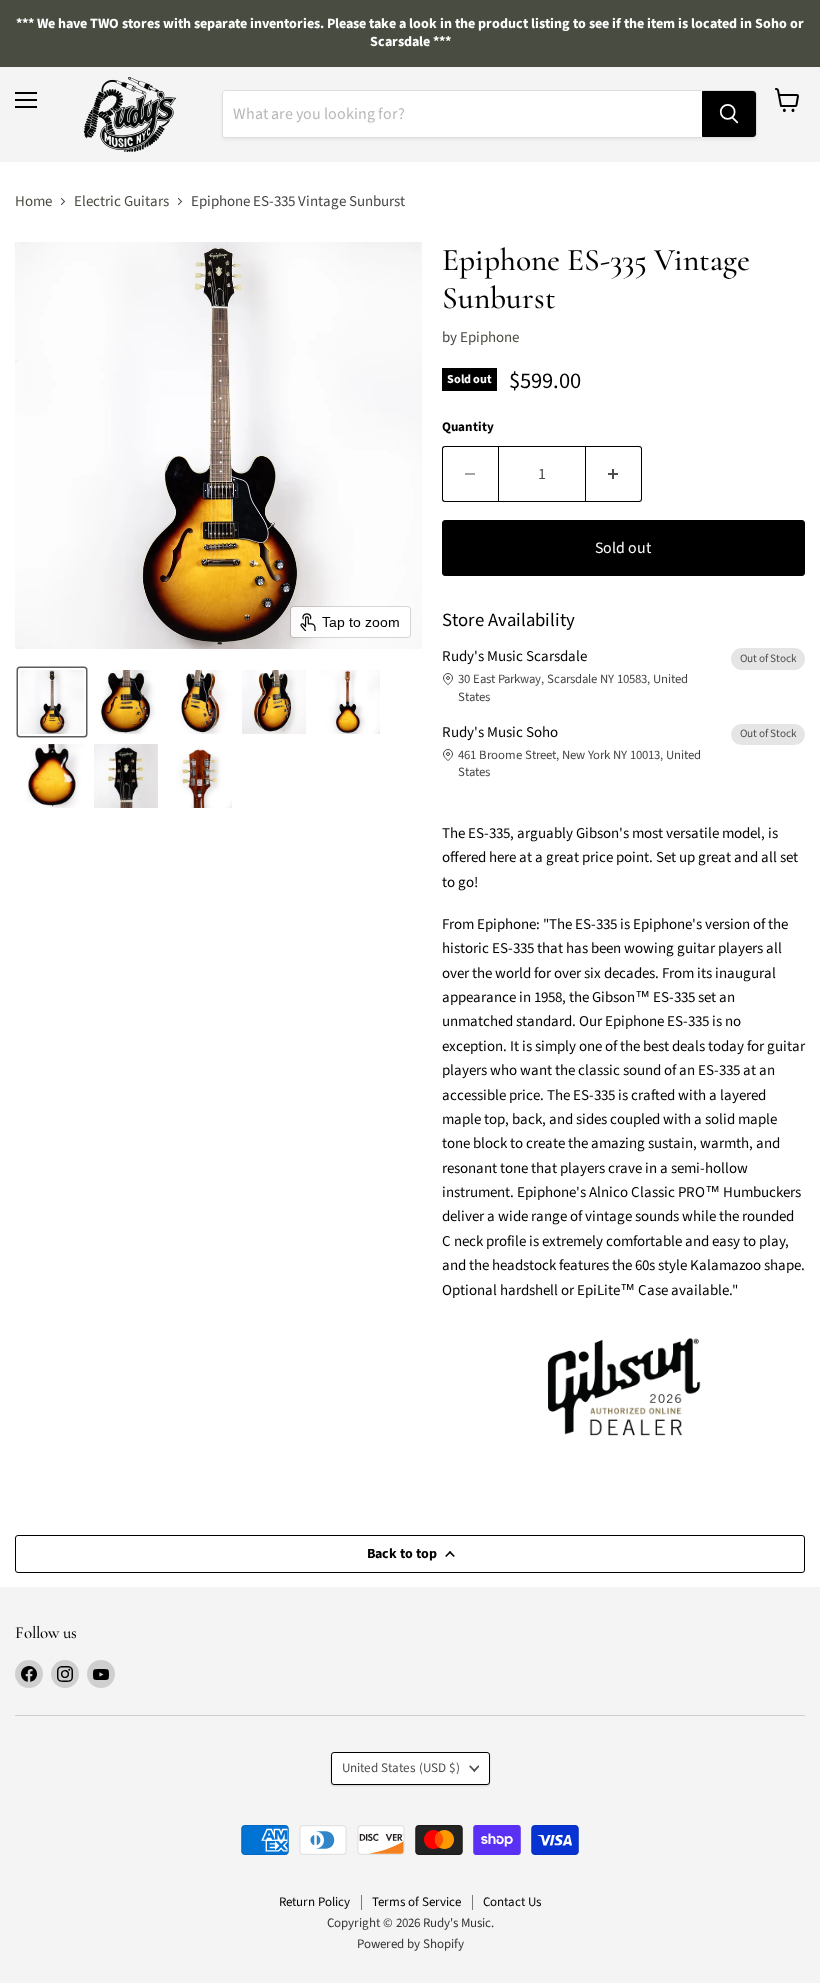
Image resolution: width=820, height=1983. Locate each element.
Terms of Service (416, 1902)
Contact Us (512, 1902)
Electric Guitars (121, 201)
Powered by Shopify (410, 1944)
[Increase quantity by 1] (614, 474)
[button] (52, 702)
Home (33, 201)
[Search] (729, 114)
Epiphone (489, 337)
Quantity (468, 427)
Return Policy (314, 1902)
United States (401, 1768)
